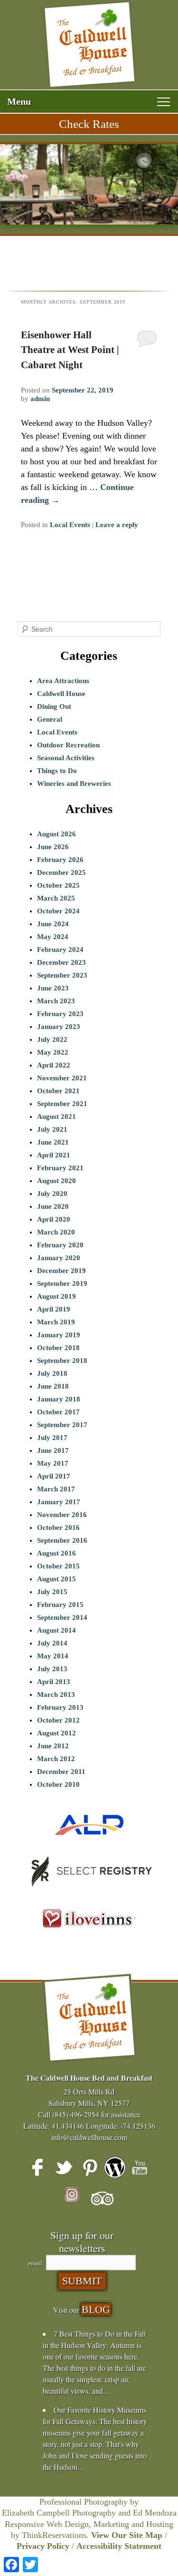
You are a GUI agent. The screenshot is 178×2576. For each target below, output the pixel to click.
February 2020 (60, 1245)
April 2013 (54, 1682)
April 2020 (54, 1219)
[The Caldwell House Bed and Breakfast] (89, 45)
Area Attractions (63, 681)
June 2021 (53, 1142)
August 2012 (56, 1733)
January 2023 (59, 1027)
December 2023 (61, 962)
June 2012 (53, 1746)
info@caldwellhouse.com (89, 2137)
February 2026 (60, 860)
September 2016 (62, 1540)
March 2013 (56, 1694)
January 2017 (59, 1502)
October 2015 (58, 1566)
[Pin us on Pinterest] (89, 2167)
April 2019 (54, 1309)
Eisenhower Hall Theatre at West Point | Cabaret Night (70, 350)
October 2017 (58, 1412)
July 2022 (52, 1039)
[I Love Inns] (89, 1939)
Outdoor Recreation (68, 745)
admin (40, 399)
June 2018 (53, 1386)
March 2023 (56, 1001)
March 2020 (56, 1232)
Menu (19, 101)
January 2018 (59, 1399)
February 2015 (60, 1605)
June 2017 (53, 1450)
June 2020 (53, 1206)
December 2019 (61, 1271)
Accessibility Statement (119, 2546)
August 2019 (56, 1296)
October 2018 (58, 1348)
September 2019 (62, 1283)
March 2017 (56, 1489)
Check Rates (89, 124)
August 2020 (56, 1181)
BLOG (96, 2309)
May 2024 (53, 937)
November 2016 (62, 1515)
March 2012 (56, 1759)
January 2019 (59, 1335)
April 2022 (54, 1065)
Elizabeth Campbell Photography (59, 2513)
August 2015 (56, 1579)
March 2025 (56, 898)
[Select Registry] (89, 1890)
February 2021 (60, 1168)
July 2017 (52, 1438)
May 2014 (53, 1656)
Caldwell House (61, 694)
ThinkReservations (54, 2535)
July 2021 (52, 1129)
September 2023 (62, 975)
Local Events (70, 525)
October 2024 (58, 911)
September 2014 (62, 1617)
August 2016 (56, 1553)
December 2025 (61, 872)
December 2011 (61, 1772)
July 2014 (52, 1643)
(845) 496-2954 (76, 2114)
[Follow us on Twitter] (64, 2167)
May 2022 (53, 1052)
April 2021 (54, 1155)
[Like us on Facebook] (38, 2167)
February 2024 (60, 950)
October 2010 (58, 1784)
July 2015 (52, 1592)
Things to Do (57, 771)
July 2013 (52, 1669)
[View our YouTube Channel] (141, 2167)
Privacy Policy (43, 2546)
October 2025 (58, 885)
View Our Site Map (127, 2535)
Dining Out (54, 706)
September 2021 (62, 1104)
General (50, 719)
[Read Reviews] (102, 2199)
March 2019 (56, 1322)
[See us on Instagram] (76, 2199)
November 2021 (62, 1078)
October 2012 (58, 1720)
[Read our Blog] (115, 2167)
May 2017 (53, 1463)
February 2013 (60, 1707)
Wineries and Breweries (74, 784)
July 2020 (52, 1194)
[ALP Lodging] (89, 1843)
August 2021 (56, 1117)
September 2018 (62, 1361)
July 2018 (52, 1373)
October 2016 (58, 1528)
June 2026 (53, 847)
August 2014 (56, 1630)
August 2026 (56, 834)
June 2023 (53, 988)
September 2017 (62, 1425)
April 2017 (54, 1476)
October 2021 (58, 1091)
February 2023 (60, 1014)
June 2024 (53, 924)
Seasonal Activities (66, 758)
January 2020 (59, 1258)
